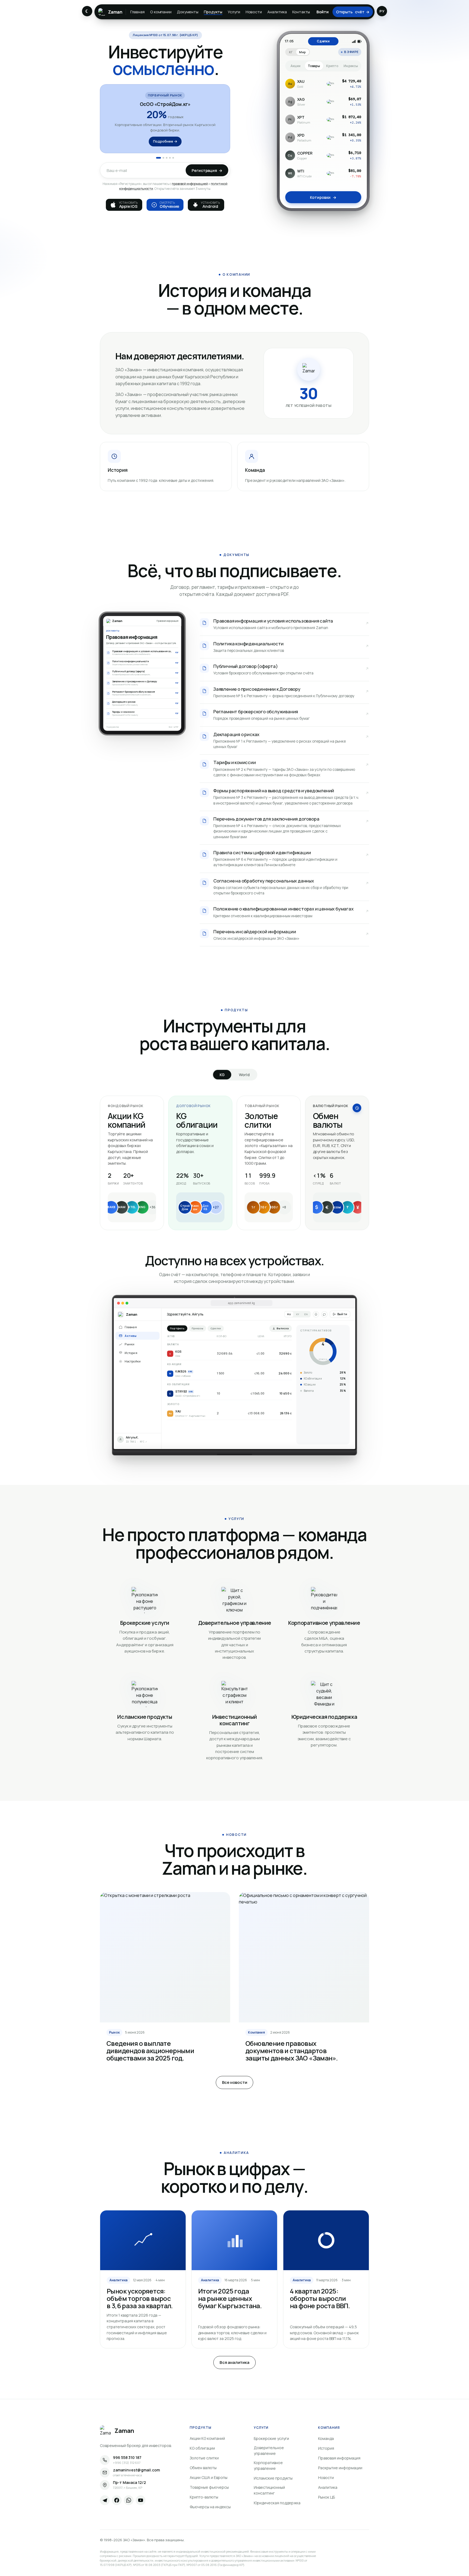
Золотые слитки (204, 2458)
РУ (382, 11)
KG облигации (202, 2448)
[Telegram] (105, 2500)
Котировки (323, 197)
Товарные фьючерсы (209, 2487)
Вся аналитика (234, 2362)
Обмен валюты (203, 2468)
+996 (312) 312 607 (127, 2463)
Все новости (235, 2082)
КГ (291, 52)
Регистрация (207, 170)
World (244, 1075)
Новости (254, 12)
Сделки (323, 41)
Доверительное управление (269, 2451)
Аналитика (277, 12)
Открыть (353, 12)
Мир (302, 52)
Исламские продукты (273, 2478)
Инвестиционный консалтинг (269, 2490)
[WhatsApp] (129, 2500)
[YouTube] (141, 2500)
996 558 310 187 (127, 2458)
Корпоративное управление (268, 2465)
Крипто (332, 66)
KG (222, 1075)
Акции (295, 66)
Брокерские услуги (271, 2438)
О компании (161, 12)
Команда (326, 2438)
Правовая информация (339, 2458)
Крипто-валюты (204, 2497)
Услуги (234, 12)
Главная (137, 12)
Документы (188, 12)
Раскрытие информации (340, 2468)
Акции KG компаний (207, 2438)
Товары (314, 66)
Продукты (213, 12)
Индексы (351, 66)
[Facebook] (117, 2500)
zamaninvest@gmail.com (136, 2470)
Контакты (301, 12)
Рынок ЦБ (327, 2497)
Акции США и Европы (209, 2478)
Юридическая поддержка (277, 2503)
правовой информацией (190, 184)
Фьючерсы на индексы (210, 2507)
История (326, 2448)
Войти (322, 12)
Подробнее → (165, 142)
